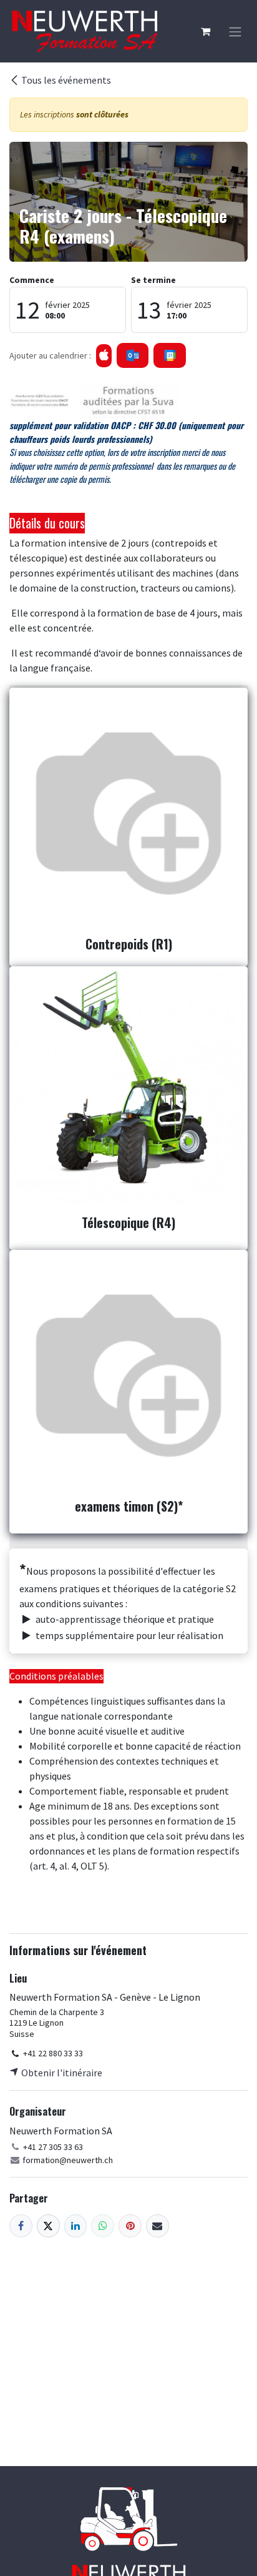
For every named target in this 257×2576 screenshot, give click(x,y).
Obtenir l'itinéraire (61, 2073)
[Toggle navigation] (235, 31)
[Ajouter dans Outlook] (133, 355)
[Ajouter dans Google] (169, 355)
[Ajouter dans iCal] (104, 356)
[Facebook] (21, 2226)
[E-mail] (158, 2226)
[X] (48, 2226)
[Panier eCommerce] (205, 31)
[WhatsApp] (103, 2226)
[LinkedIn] (76, 2226)
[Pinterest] (130, 2226)
